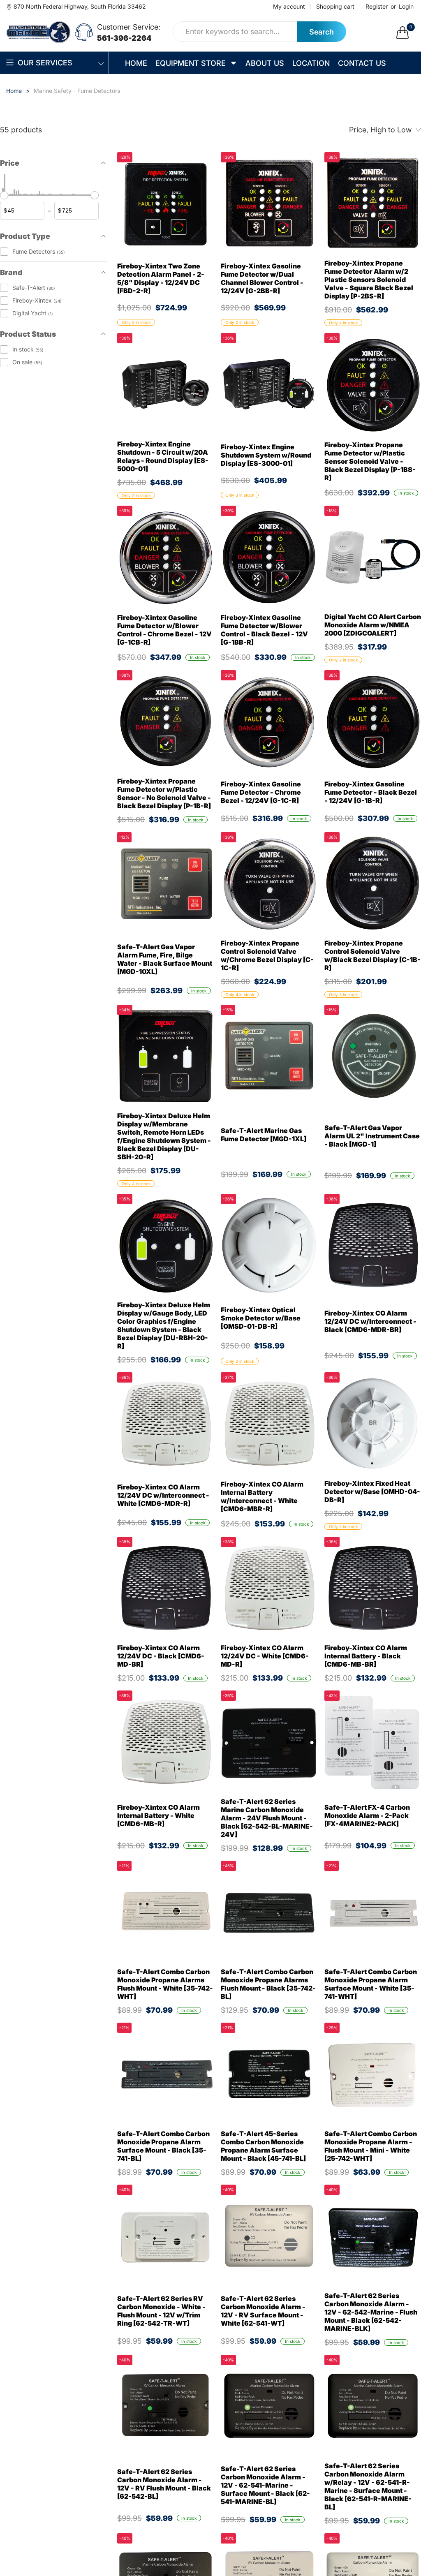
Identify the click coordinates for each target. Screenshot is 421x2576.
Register (377, 7)
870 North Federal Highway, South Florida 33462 (80, 6)
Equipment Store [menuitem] (191, 63)
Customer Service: (129, 27)
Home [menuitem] (136, 63)
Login (406, 7)
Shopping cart (335, 7)
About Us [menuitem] (265, 63)
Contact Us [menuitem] (362, 63)
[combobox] (235, 32)
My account (289, 7)
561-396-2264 (124, 38)
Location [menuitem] (311, 63)
